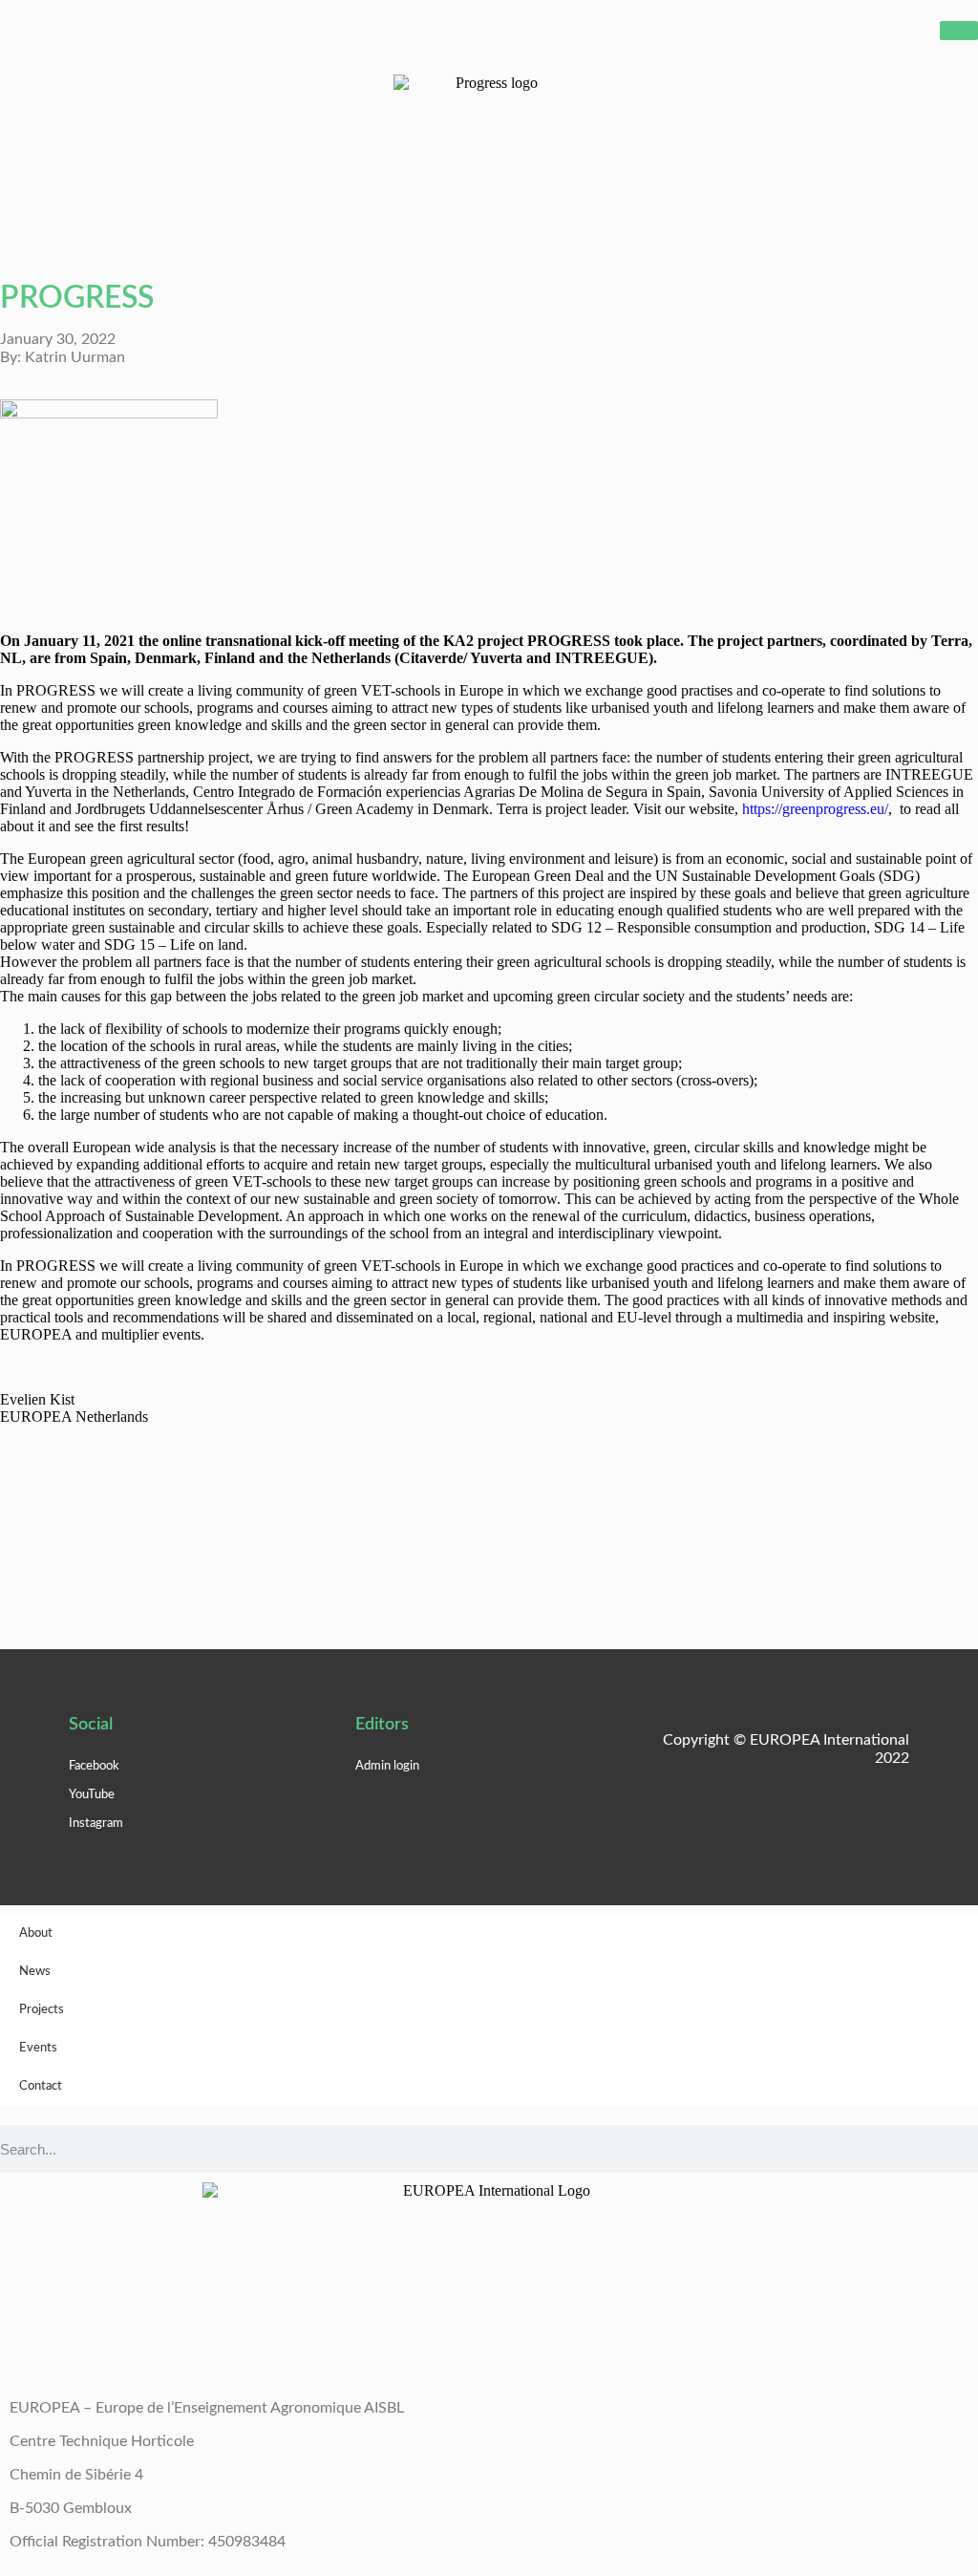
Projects (42, 2010)
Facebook (94, 1766)
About (36, 1933)
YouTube (92, 1795)
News (35, 1972)
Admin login (387, 1766)
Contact (41, 2086)
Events (38, 2048)
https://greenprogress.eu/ (815, 809)
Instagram (96, 1824)
